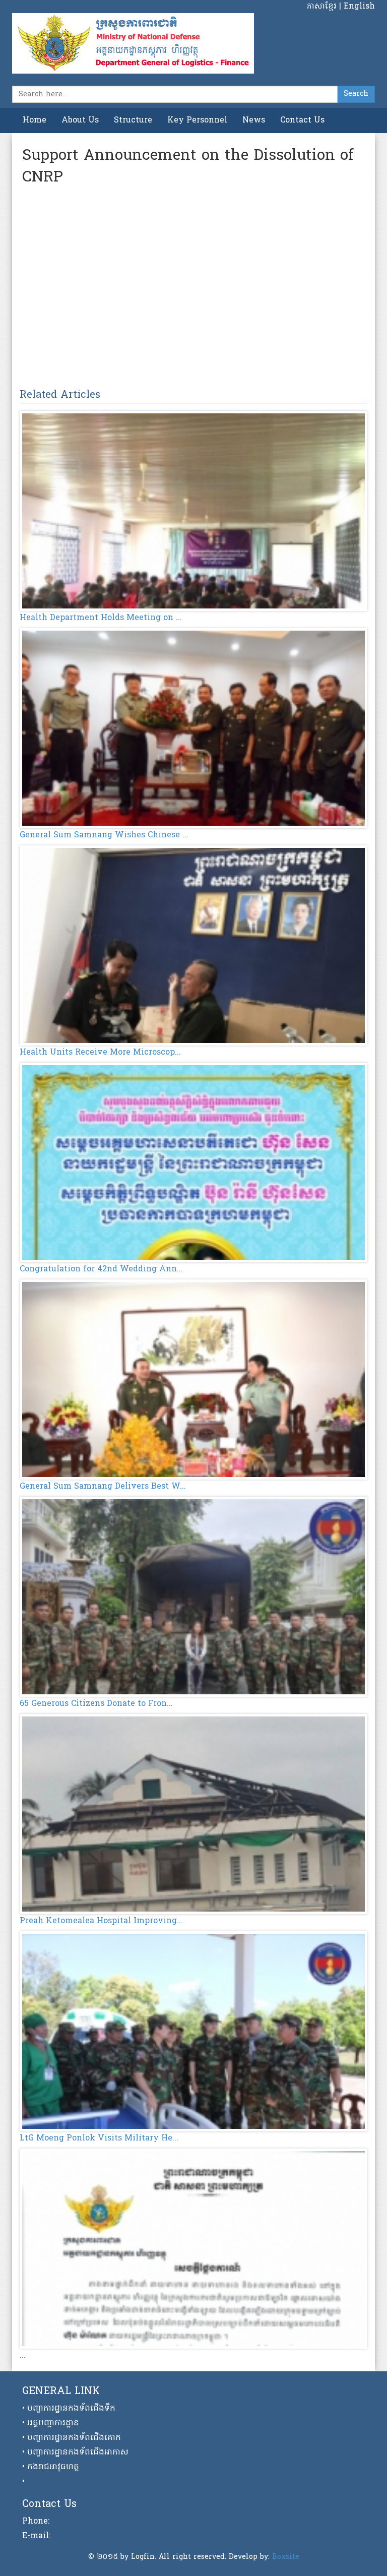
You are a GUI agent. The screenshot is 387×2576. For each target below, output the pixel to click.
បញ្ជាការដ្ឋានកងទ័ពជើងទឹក (71, 2409)
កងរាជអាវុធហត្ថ (53, 2467)
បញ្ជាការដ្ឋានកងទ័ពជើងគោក (74, 2438)
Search (356, 94)
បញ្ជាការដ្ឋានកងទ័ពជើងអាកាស (78, 2452)
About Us (80, 120)
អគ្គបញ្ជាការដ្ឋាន (53, 2423)
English (359, 7)
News (254, 120)
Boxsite (286, 2557)
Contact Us (302, 120)
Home (35, 120)
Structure (133, 120)
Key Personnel (197, 120)
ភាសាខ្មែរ (323, 7)
